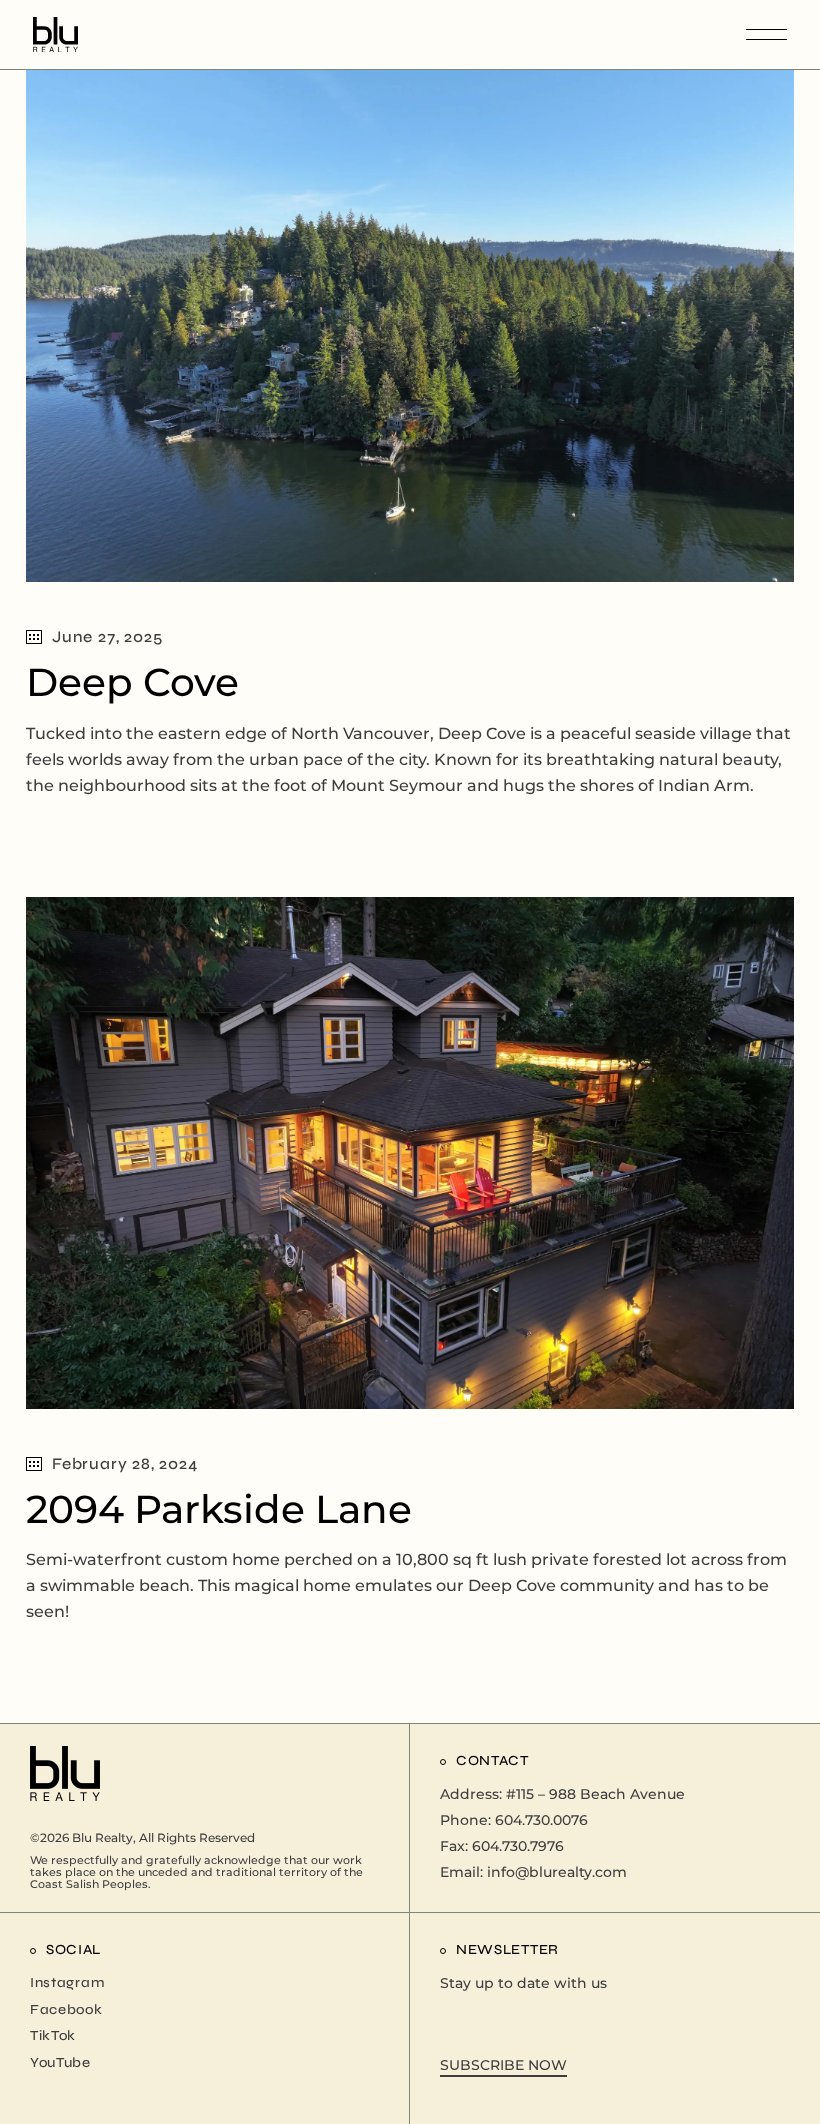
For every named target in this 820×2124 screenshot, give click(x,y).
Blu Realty (102, 1837)
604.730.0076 (541, 1820)
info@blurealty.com (557, 1872)
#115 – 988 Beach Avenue (595, 1794)
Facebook (66, 2009)
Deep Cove (132, 682)
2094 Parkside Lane (219, 1509)
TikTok (53, 2035)
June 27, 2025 (107, 636)
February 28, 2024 (125, 1463)
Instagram (67, 1982)
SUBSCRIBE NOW (503, 2065)
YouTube (60, 2062)
